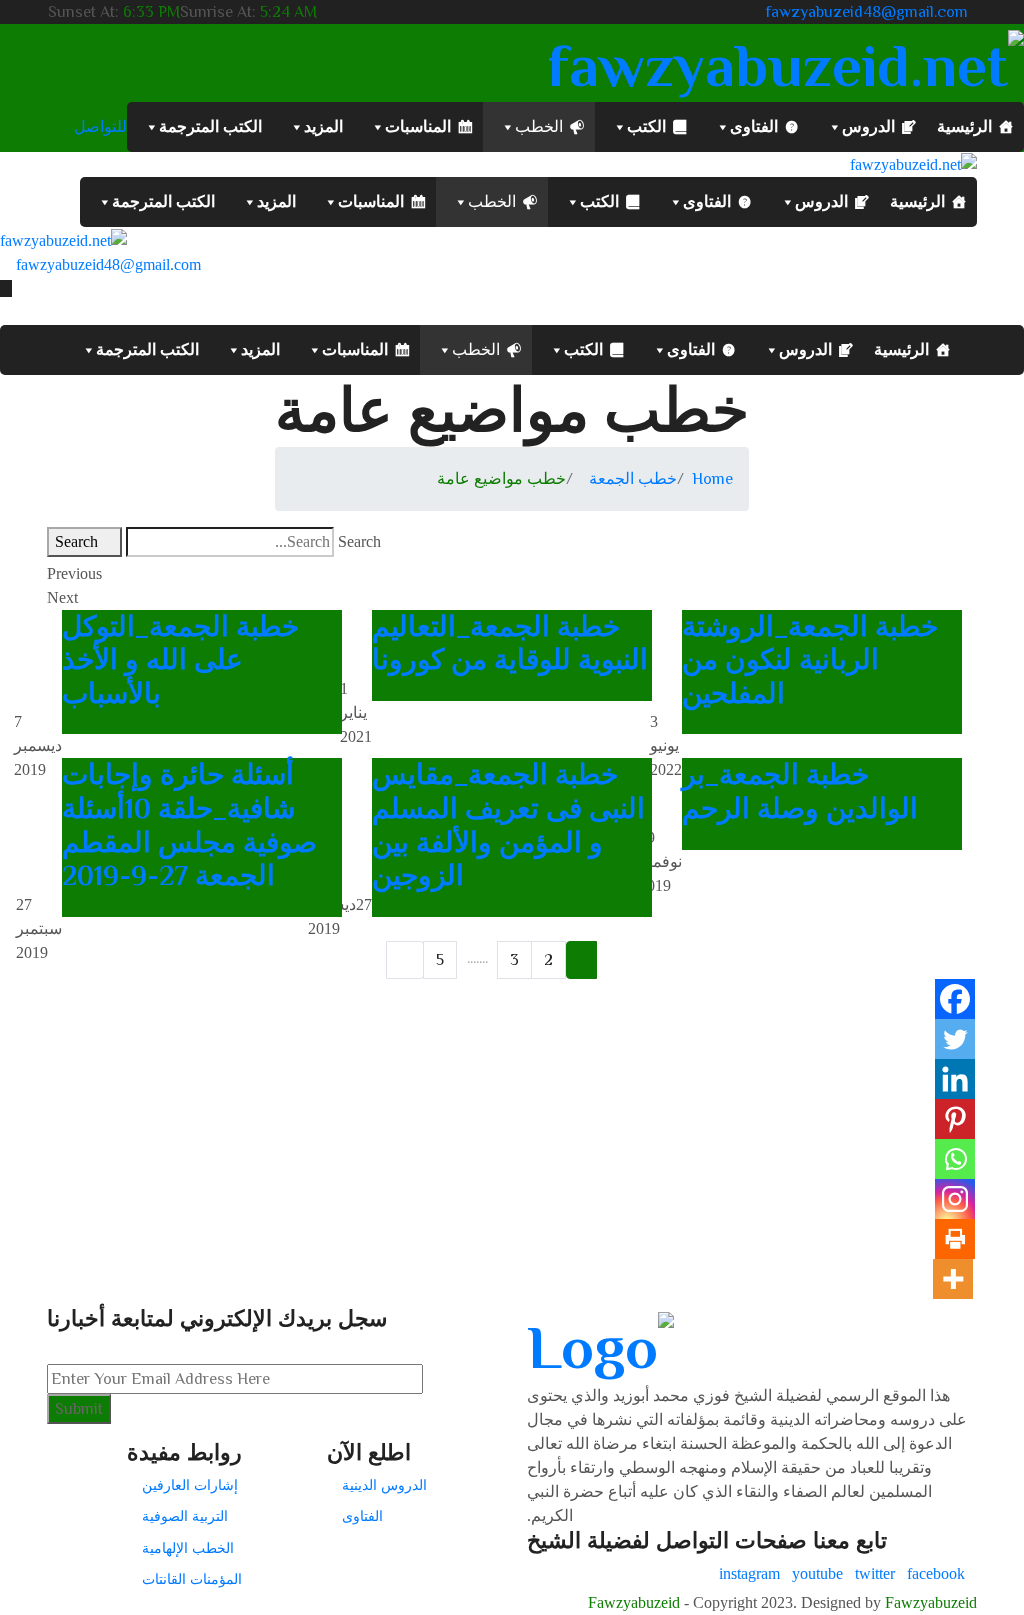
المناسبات (418, 126)
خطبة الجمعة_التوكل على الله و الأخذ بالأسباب (180, 660)
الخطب (539, 126)
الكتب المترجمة (210, 126)
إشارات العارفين (190, 1485)
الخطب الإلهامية (188, 1548)
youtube (817, 1573)
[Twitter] (955, 1039)
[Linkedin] (955, 1079)
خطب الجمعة (633, 479)
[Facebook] (955, 999)
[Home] (63, 238)
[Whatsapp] (955, 1159)
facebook (936, 1573)
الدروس (868, 126)
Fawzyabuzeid (634, 1602)
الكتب (646, 126)
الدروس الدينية (384, 1485)
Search (359, 541)
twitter (875, 1573)
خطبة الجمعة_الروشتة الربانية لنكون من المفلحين (810, 660)
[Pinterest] (955, 1119)
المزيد (323, 126)
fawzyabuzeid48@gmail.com (867, 12)
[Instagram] (955, 1199)
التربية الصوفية (185, 1516)
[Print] (955, 1239)
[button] (512, 574)
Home (712, 479)
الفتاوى (754, 126)
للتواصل (100, 127)
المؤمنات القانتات (192, 1579)
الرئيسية (964, 126)
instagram (749, 1573)
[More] (953, 1279)
